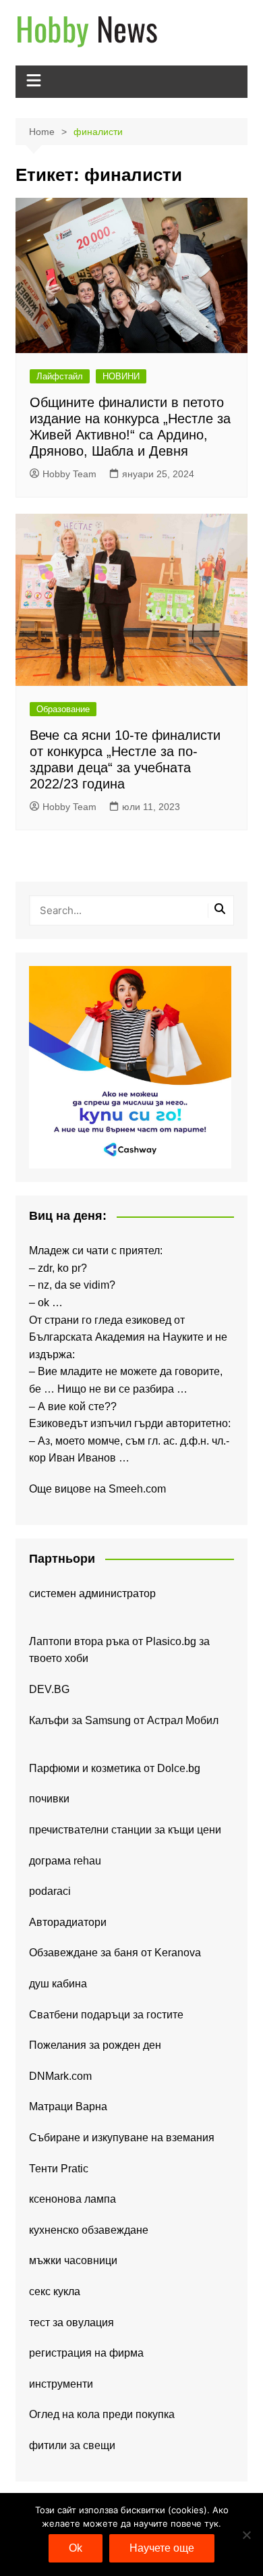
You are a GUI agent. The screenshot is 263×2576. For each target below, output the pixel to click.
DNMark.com (60, 2076)
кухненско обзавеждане (89, 2230)
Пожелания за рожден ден (95, 2045)
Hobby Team (69, 474)
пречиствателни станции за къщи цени (125, 1830)
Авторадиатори (68, 1922)
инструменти (61, 2384)
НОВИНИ (121, 376)
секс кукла (55, 2291)
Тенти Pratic (59, 2169)
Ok (76, 2548)
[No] (246, 2535)
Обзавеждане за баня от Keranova (115, 1953)
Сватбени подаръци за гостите (106, 2015)
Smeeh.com (137, 1489)
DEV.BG (49, 1689)
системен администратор (92, 1593)
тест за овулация (71, 2323)
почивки (49, 1799)
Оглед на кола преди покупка (102, 2414)
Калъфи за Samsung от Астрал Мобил (124, 1720)
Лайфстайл (60, 376)
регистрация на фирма (86, 2353)
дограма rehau (65, 1861)
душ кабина (58, 1984)
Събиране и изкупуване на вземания (122, 2138)
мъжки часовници (73, 2260)
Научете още (162, 2548)
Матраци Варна (68, 2107)
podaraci (50, 1891)
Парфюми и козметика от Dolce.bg (115, 1768)
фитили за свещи (72, 2445)
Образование (63, 709)
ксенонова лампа (72, 2199)
